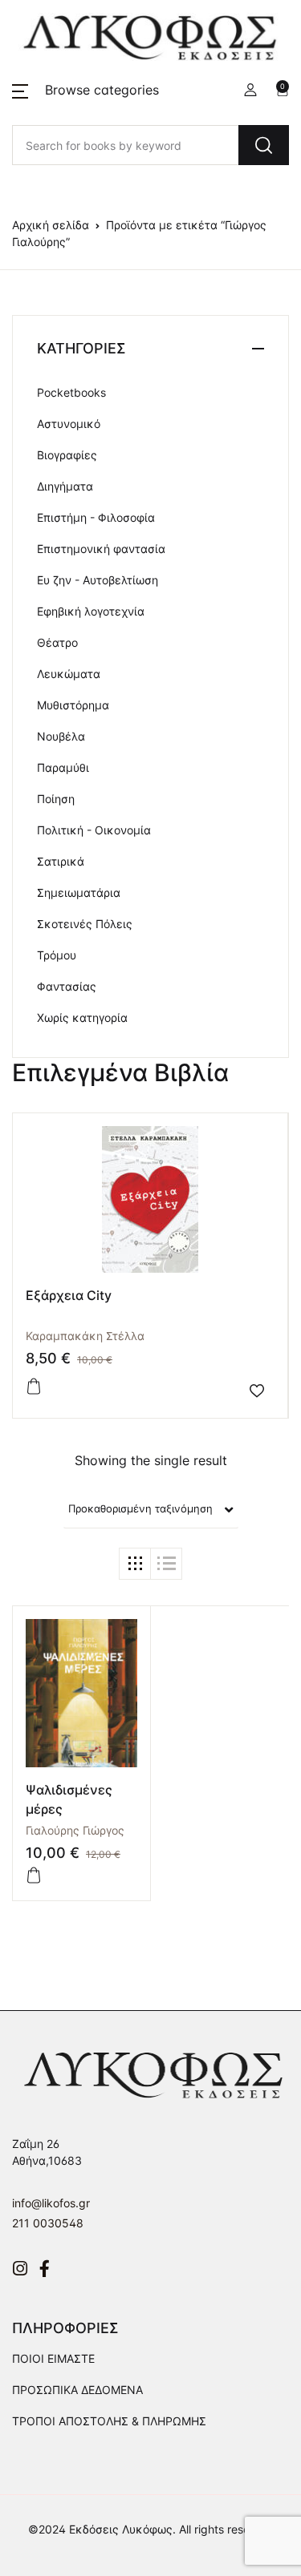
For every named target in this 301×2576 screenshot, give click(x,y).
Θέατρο (57, 642)
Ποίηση (56, 799)
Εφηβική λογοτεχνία (91, 611)
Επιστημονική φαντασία (101, 549)
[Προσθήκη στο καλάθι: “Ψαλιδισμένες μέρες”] (34, 1875)
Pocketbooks (71, 392)
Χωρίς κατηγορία (82, 1017)
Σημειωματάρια (79, 892)
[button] (85, 90)
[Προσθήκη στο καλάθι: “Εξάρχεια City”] (34, 1387)
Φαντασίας (67, 986)
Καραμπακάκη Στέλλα (85, 1336)
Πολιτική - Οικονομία (94, 830)
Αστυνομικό (69, 424)
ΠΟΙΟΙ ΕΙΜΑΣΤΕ (53, 2358)
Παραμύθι (63, 767)
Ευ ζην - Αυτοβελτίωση (98, 580)
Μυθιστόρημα (73, 705)
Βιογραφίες (67, 455)
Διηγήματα (65, 486)
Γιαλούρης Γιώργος (75, 1830)
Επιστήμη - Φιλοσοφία (96, 517)
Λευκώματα (69, 674)
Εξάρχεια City (69, 1295)
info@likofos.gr (51, 2203)
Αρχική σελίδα (51, 225)
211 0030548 (48, 2223)
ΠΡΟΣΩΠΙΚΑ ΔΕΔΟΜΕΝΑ (77, 2390)
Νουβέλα (61, 736)
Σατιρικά (61, 861)
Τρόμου (57, 955)
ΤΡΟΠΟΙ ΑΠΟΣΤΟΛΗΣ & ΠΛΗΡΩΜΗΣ (109, 2421)
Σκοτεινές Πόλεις (85, 924)
